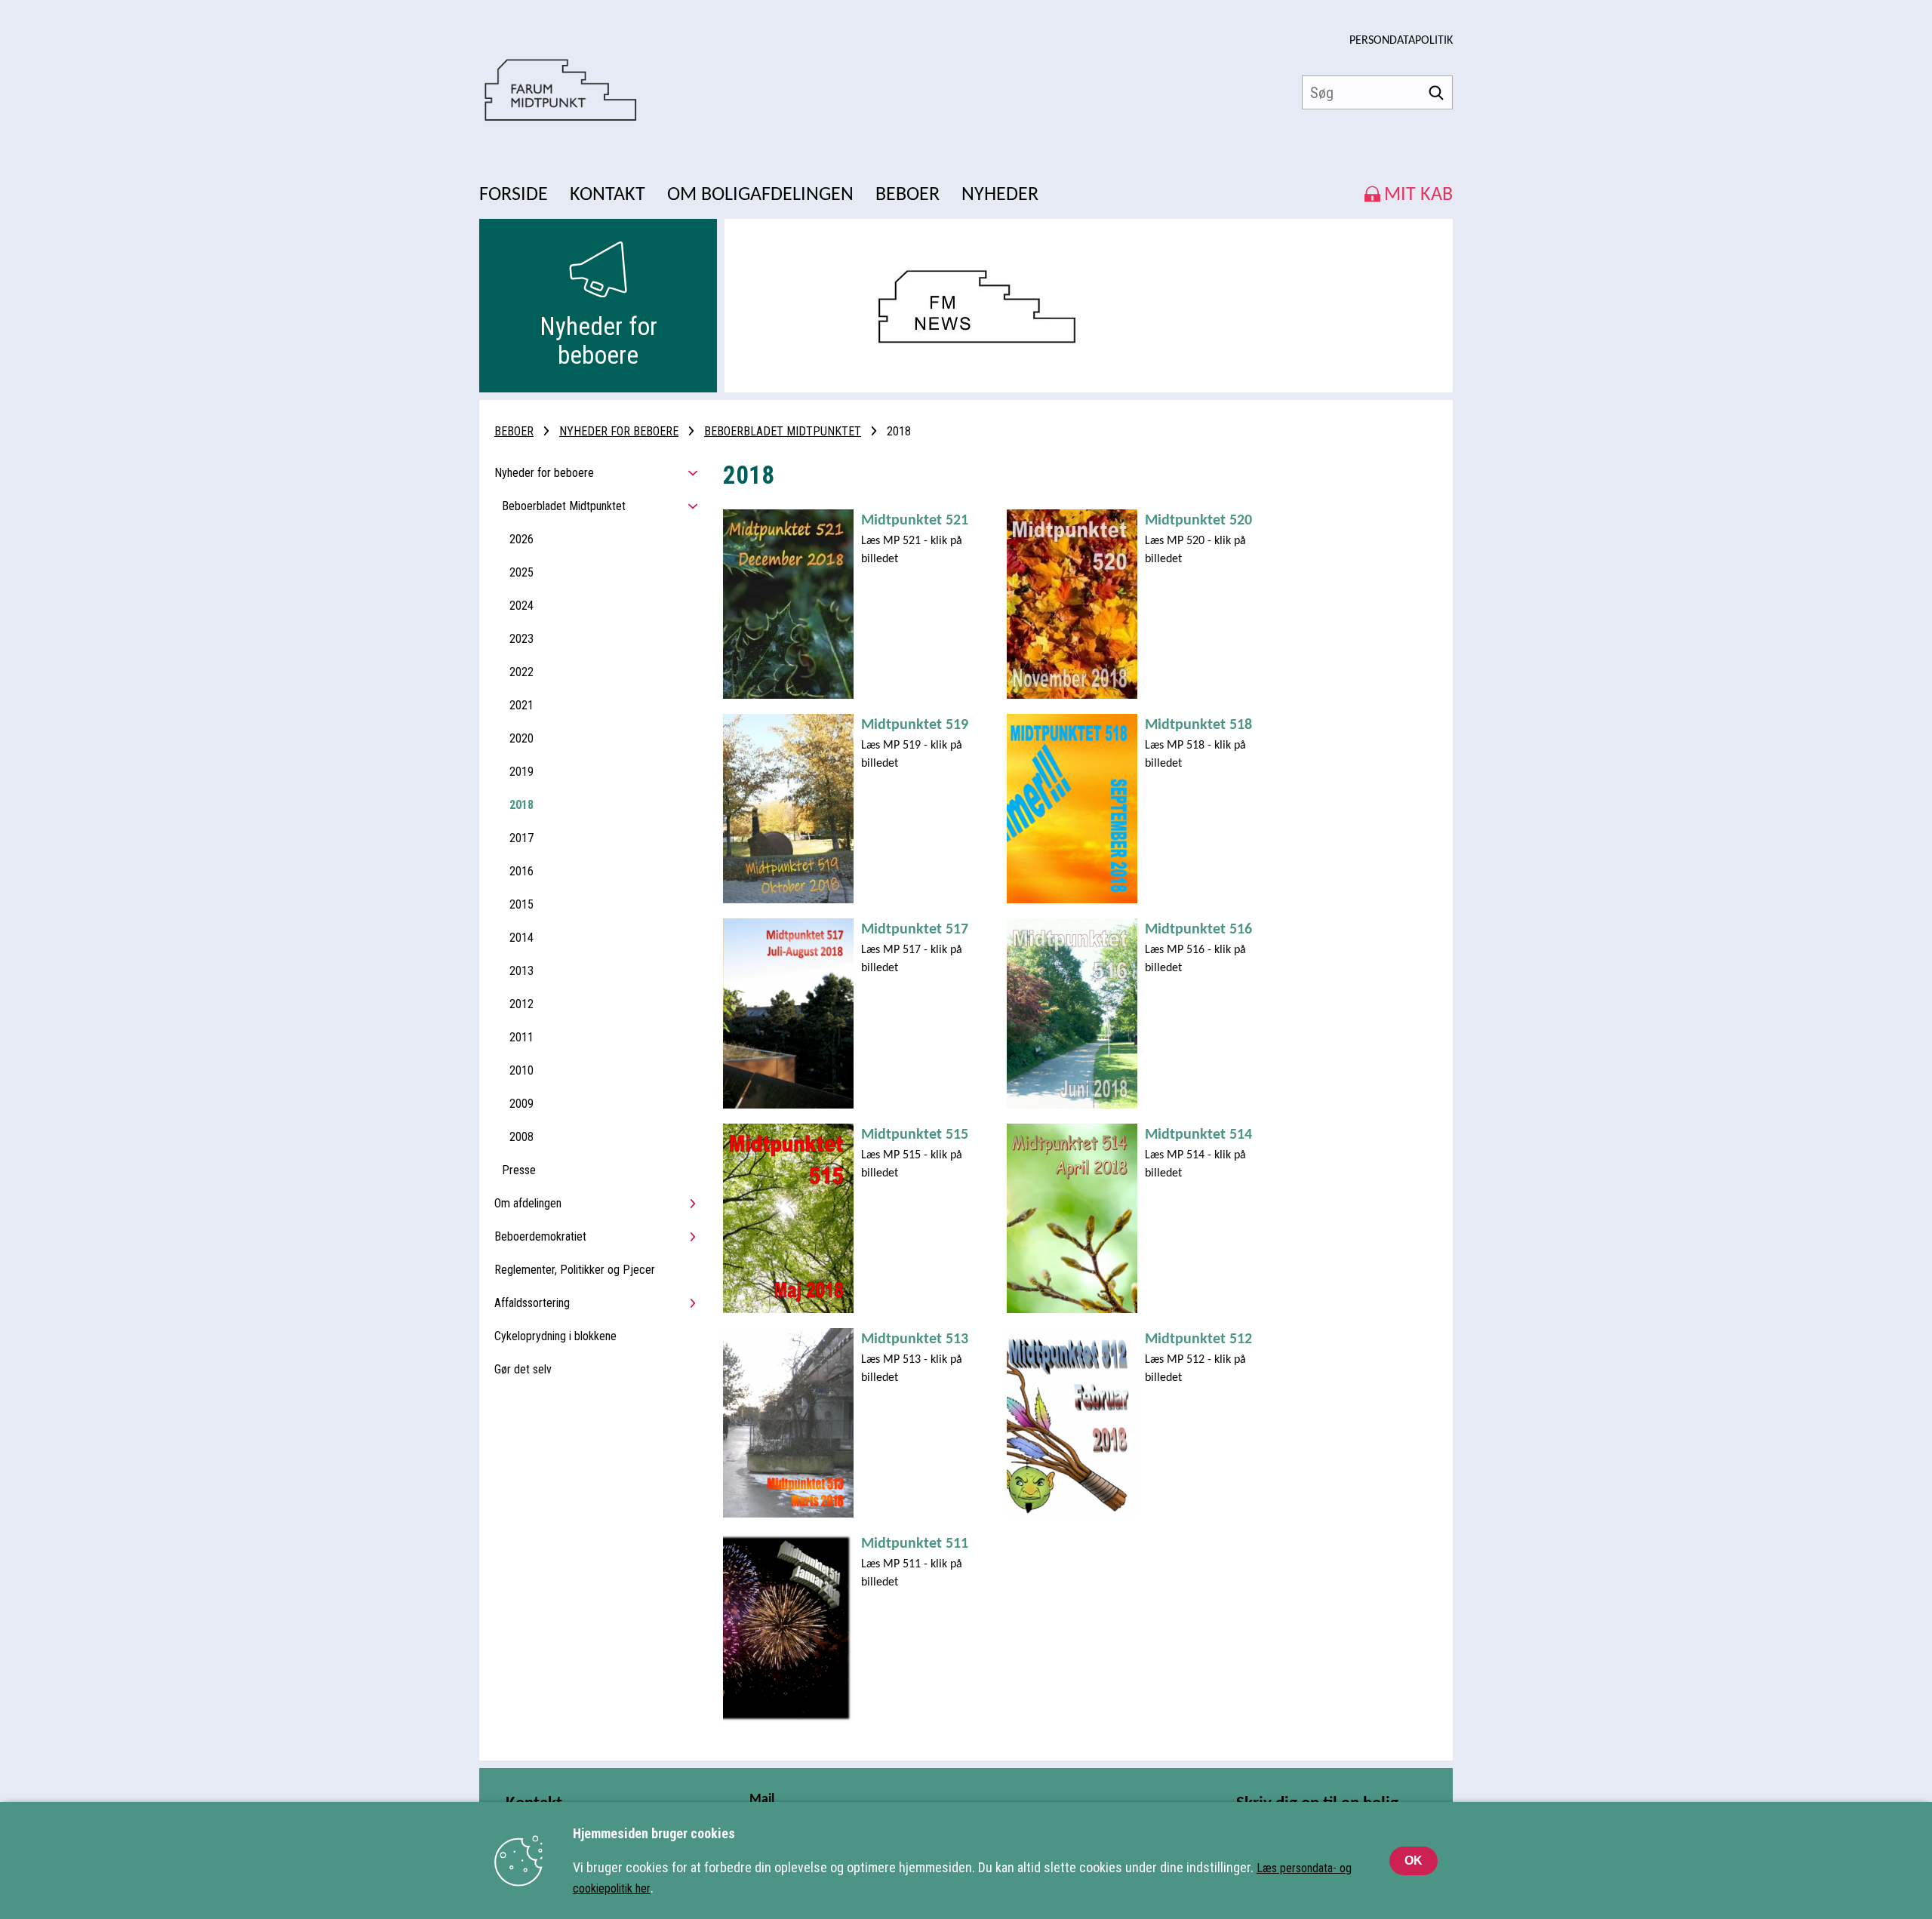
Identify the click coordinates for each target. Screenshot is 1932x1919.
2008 (521, 1137)
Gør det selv (523, 1369)
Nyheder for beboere (619, 431)
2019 (521, 772)
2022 (521, 672)
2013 (521, 971)
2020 (521, 738)
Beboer (514, 431)
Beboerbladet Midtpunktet (783, 431)
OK (1414, 1861)
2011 (521, 1037)
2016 (521, 871)
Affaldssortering (532, 1303)
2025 (521, 572)
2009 (521, 1104)
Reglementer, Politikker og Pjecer (575, 1270)
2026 (521, 539)
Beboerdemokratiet (540, 1236)
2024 (521, 606)
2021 (521, 705)
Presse (519, 1170)
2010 (521, 1070)
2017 (521, 838)
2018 (521, 805)
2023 (521, 639)
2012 (521, 1004)
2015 (521, 904)
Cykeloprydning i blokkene (555, 1336)
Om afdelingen (528, 1203)
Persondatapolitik (1401, 41)
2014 (521, 938)
